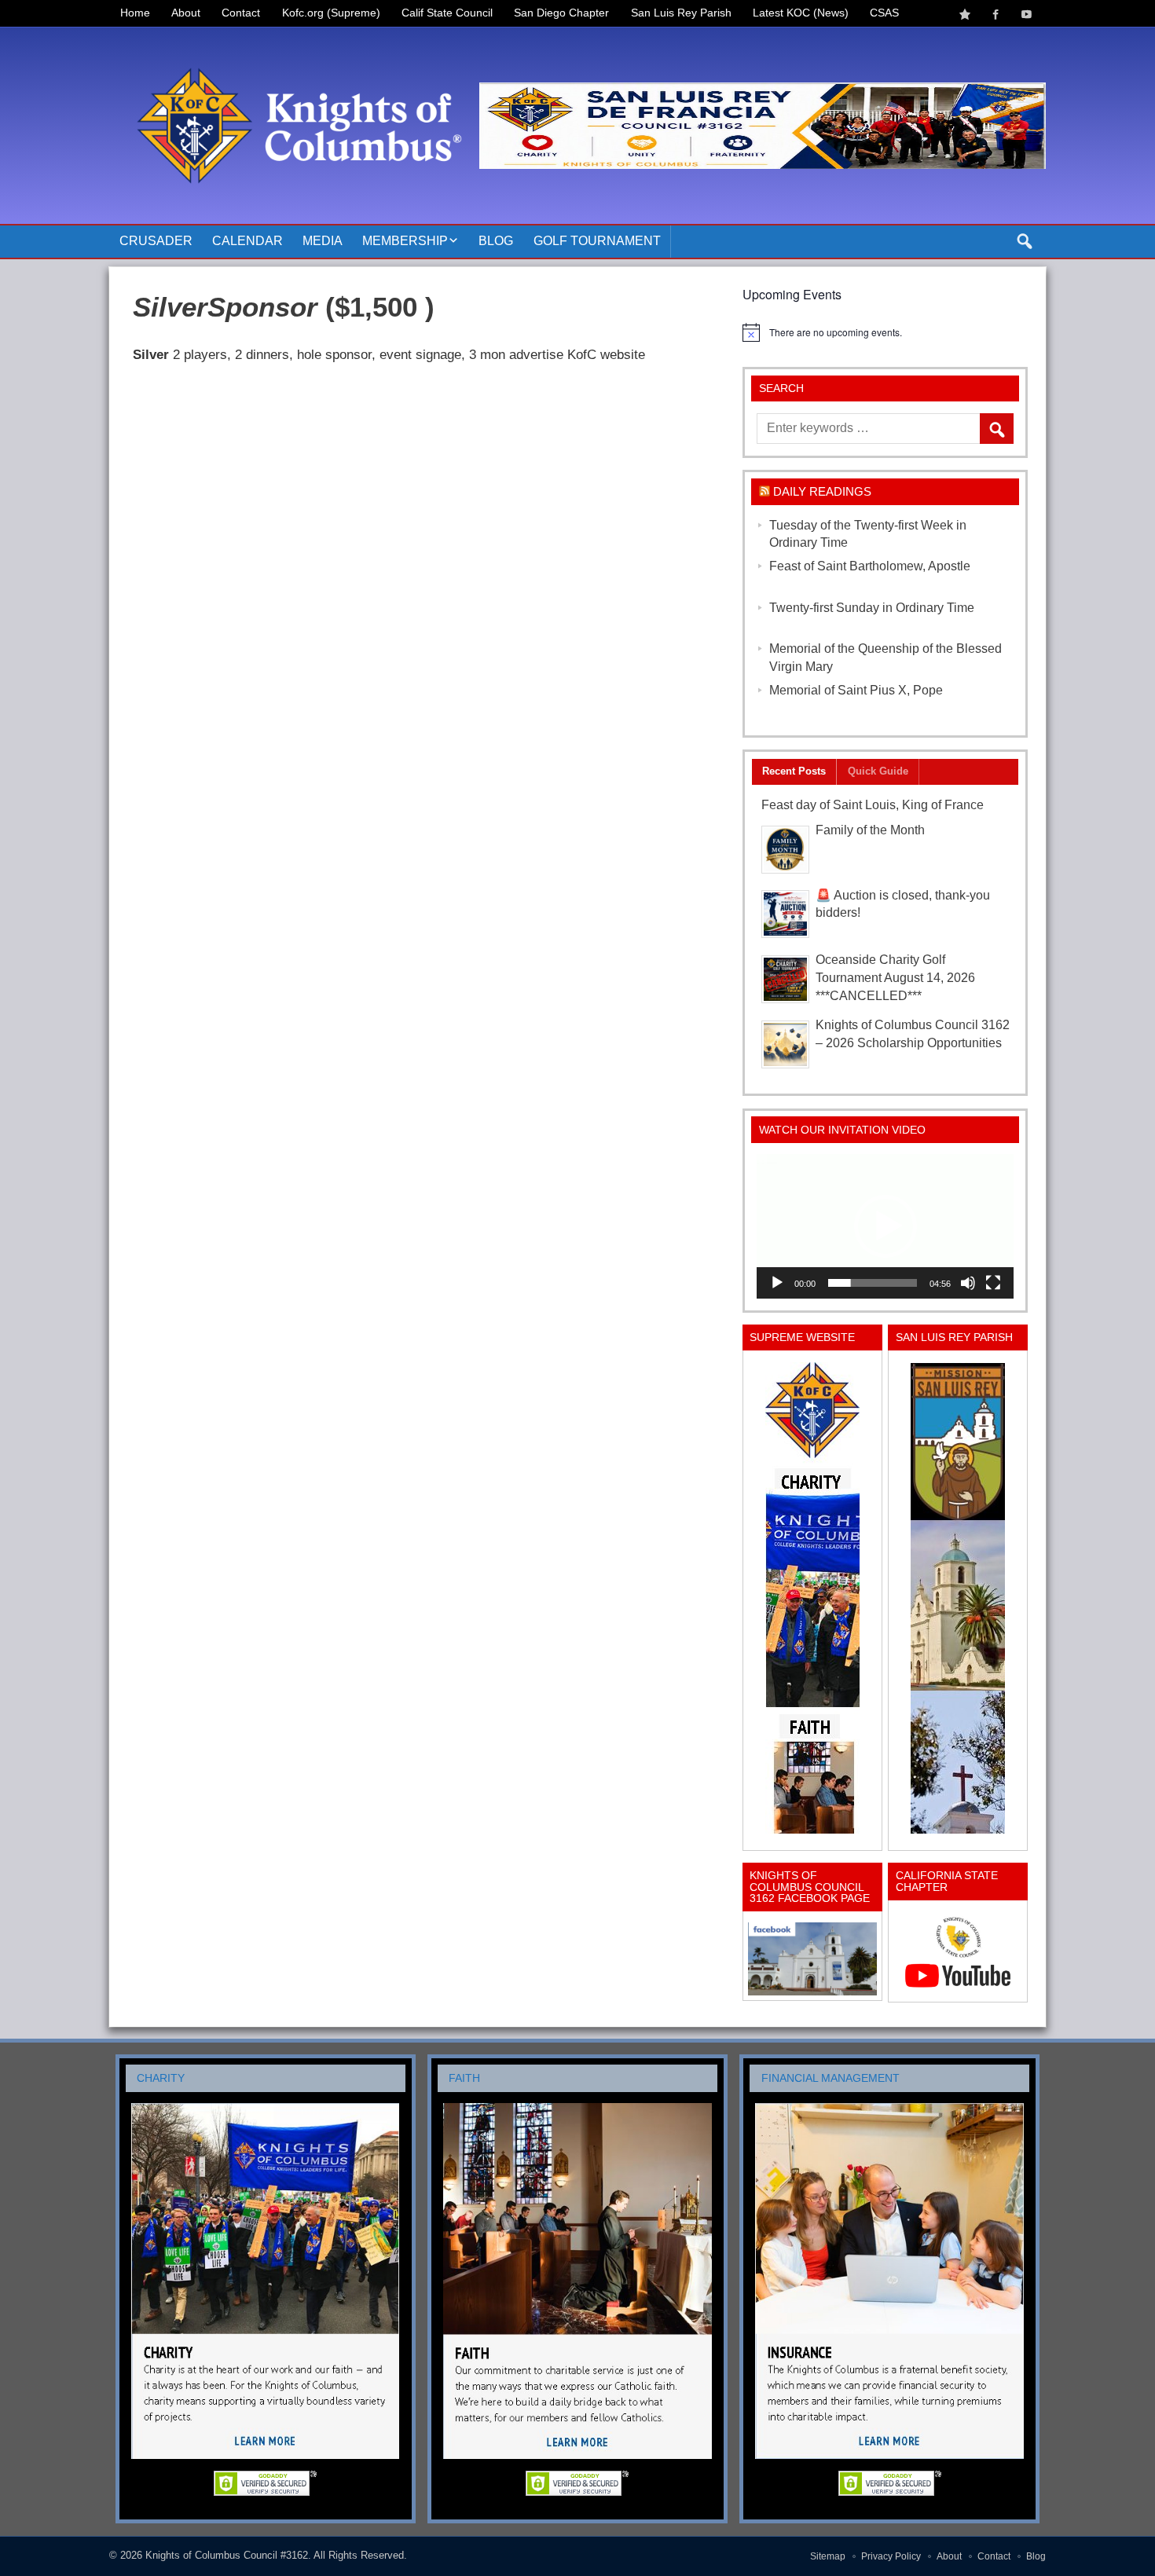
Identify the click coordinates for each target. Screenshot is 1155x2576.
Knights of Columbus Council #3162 (227, 2555)
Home (135, 13)
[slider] (873, 1283)
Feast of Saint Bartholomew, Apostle (870, 566)
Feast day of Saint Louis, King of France (873, 805)
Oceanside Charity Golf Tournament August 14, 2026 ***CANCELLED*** (895, 978)
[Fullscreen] (993, 1283)
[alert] (885, 332)
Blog (496, 241)
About (186, 13)
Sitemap (828, 2556)
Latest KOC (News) (801, 13)
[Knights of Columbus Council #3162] (294, 45)
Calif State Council (447, 13)
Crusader (156, 241)
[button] (885, 1226)
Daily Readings (822, 491)
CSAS (884, 13)
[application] (885, 1226)
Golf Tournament (597, 241)
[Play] (777, 1283)
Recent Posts (794, 771)
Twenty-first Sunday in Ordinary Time (872, 608)
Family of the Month (870, 830)
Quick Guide (878, 771)
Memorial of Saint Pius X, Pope (856, 690)
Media (323, 241)
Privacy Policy (891, 2556)
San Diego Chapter (561, 13)
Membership (405, 241)
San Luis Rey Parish (681, 13)
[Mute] (968, 1283)
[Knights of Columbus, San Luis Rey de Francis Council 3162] (812, 1598)
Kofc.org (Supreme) (331, 13)
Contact (241, 13)
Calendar (247, 241)
